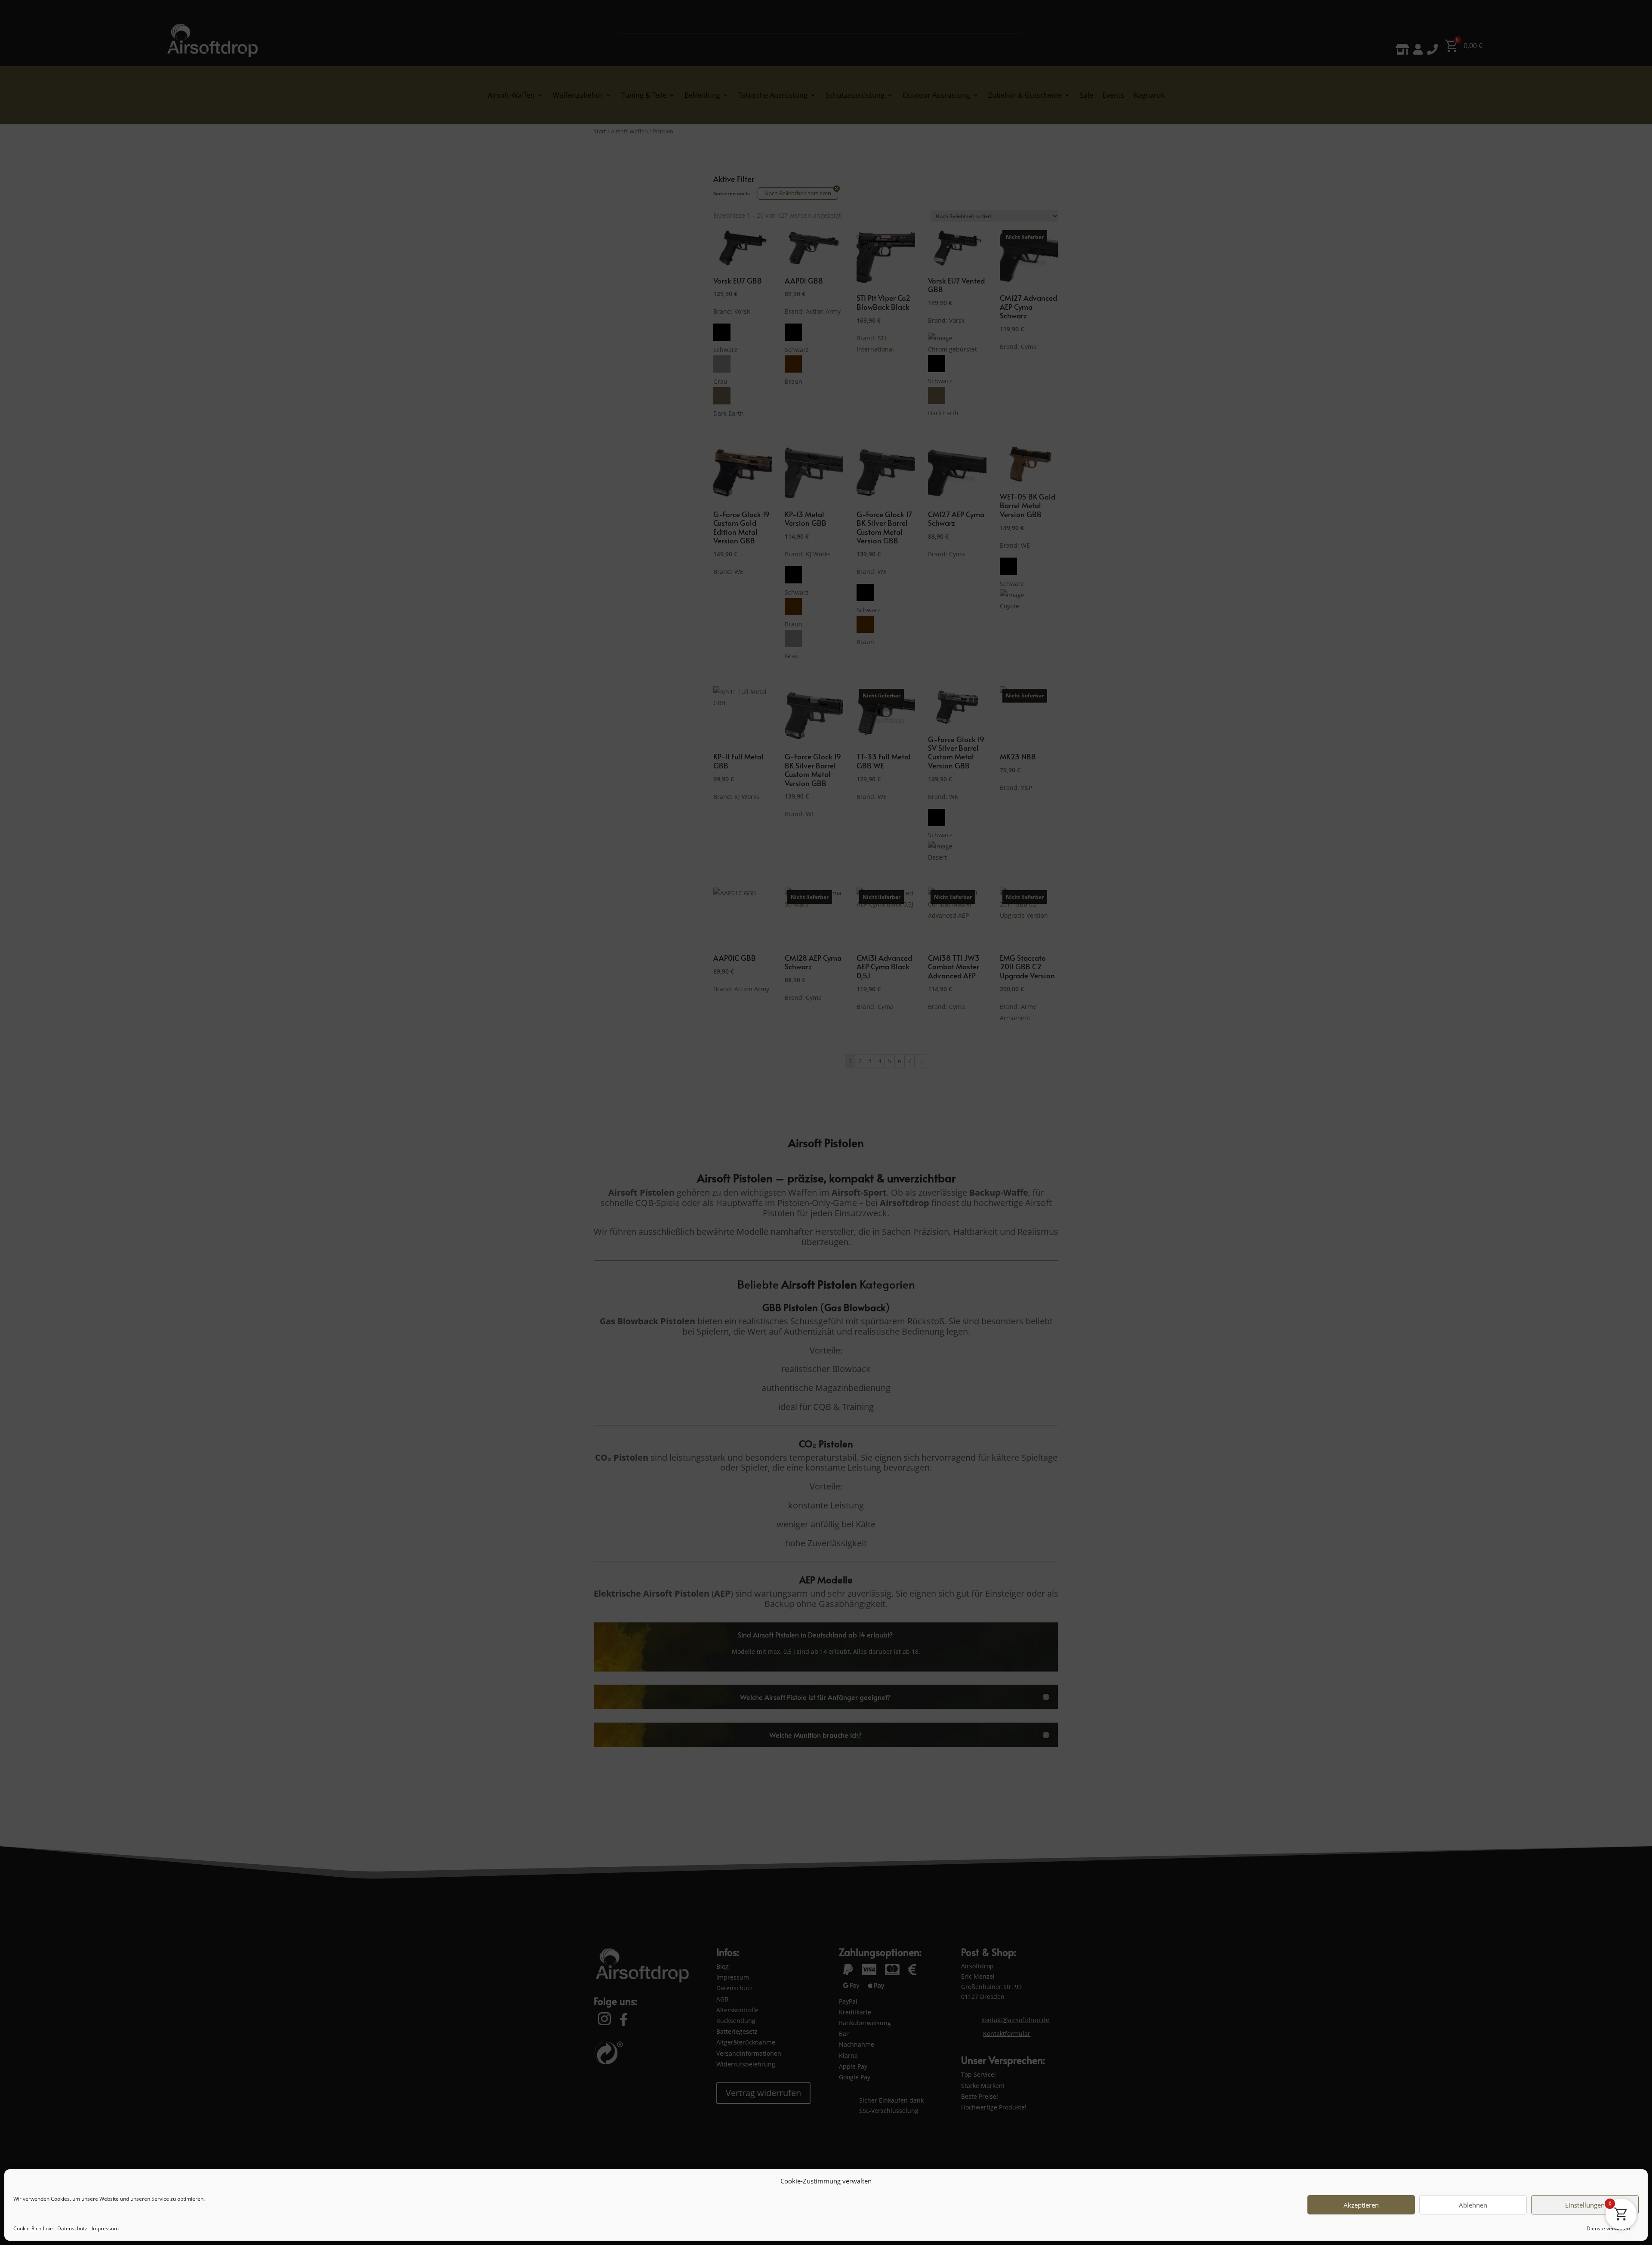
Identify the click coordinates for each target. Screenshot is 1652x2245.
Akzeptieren (1361, 2205)
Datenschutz (72, 2228)
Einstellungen (1585, 2205)
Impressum (105, 2228)
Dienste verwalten (1608, 2228)
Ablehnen (1473, 2205)
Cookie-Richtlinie (33, 2228)
